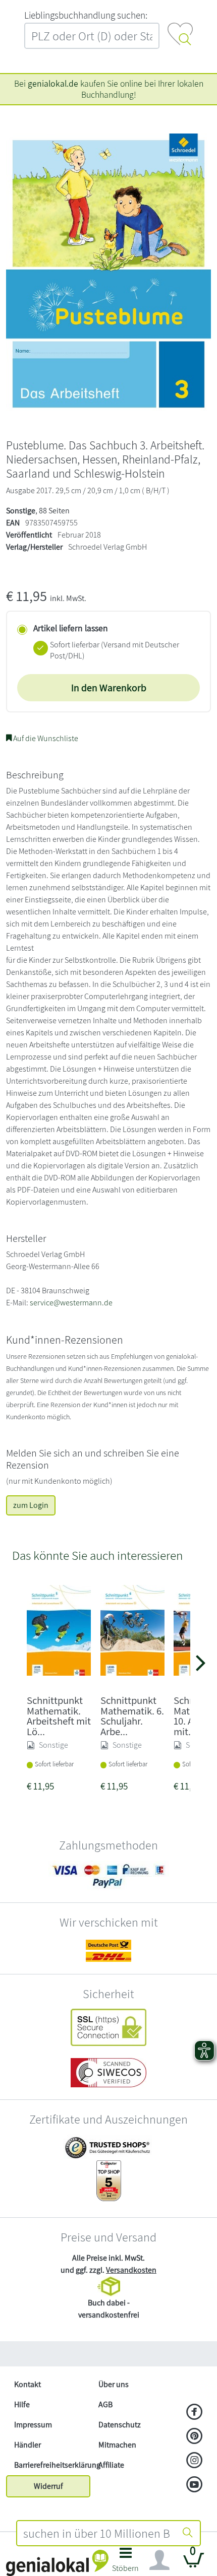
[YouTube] (195, 2485)
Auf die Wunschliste (45, 738)
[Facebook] (195, 2413)
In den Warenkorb (109, 688)
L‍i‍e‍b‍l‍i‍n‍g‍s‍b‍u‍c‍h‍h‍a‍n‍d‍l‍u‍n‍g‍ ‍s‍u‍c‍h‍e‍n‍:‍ (86, 15)
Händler (28, 2445)
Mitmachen (117, 2445)
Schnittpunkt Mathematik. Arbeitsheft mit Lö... (59, 1716)
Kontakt (28, 2384)
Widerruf (48, 2486)
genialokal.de (53, 83)
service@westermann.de (71, 1303)
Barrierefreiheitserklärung (52, 2465)
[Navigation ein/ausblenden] (159, 2560)
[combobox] (96, 2533)
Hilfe (22, 2404)
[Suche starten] (188, 2533)
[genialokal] (57, 2562)
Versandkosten (131, 2270)
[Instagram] (195, 2461)
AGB (105, 2404)
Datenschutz (120, 2425)
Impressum (33, 2425)
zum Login (31, 1505)
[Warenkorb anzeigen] (194, 2564)
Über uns (114, 2384)
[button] (126, 2563)
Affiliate (111, 2465)
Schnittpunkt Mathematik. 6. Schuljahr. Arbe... (132, 1716)
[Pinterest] (195, 2437)
